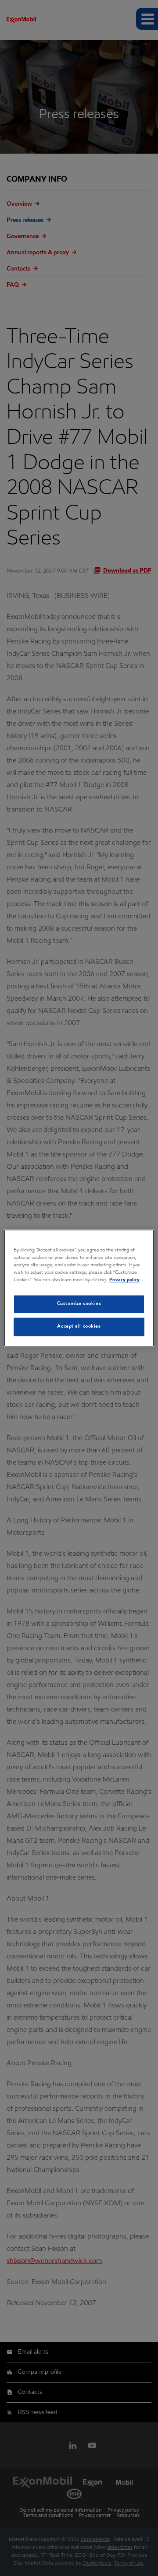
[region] (79, 1288)
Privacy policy (124, 1280)
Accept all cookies (79, 1326)
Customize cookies (79, 1304)
